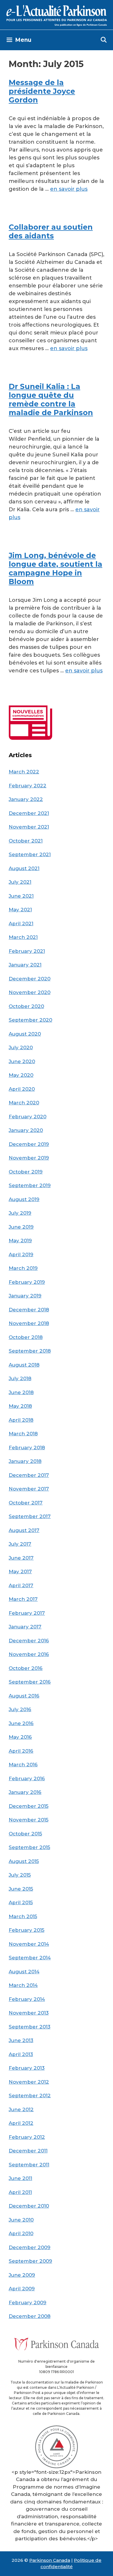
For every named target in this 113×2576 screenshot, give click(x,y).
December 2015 (29, 1806)
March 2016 (23, 1765)
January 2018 (25, 1461)
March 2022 (24, 772)
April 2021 (21, 924)
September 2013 (30, 2027)
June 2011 (20, 2178)
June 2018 (21, 1392)
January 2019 (25, 1296)
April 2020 (22, 1089)
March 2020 (24, 1103)
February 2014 (27, 1999)
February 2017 (27, 1613)
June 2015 (21, 1889)
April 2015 (21, 1902)
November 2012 (29, 2082)
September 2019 (30, 1185)
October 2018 (26, 1337)
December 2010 (29, 2206)
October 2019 (26, 1172)
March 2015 (23, 1916)
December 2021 (29, 813)
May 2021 (20, 910)
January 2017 (25, 1627)
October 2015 (25, 1834)
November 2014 (29, 1944)
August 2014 (24, 1972)
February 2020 (28, 1117)
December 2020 (30, 979)
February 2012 (27, 2137)
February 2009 (28, 2303)
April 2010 (21, 2233)
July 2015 (20, 1875)
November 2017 (29, 1489)
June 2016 (21, 1723)
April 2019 (21, 1254)
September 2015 (29, 1847)
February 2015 (27, 1930)
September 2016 (30, 1682)
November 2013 (29, 2013)
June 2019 (21, 1227)
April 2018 (21, 1420)
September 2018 (30, 1351)
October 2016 (26, 1668)
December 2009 (30, 2247)
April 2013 (21, 2054)
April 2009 (22, 2289)
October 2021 (26, 841)
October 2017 (26, 1503)
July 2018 (20, 1378)
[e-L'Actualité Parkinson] (57, 15)
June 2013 (21, 2040)
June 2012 (21, 2109)
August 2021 (24, 868)
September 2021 (30, 854)
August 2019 (24, 1199)
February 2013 (27, 2068)
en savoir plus (69, 189)
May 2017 (20, 1571)
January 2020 (26, 1130)
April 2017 (21, 1585)
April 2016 (21, 1751)
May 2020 (21, 1075)
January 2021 (25, 965)
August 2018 (24, 1365)
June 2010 (21, 2220)
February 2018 (27, 1448)
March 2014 (23, 1985)
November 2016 (29, 1654)
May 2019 (20, 1241)
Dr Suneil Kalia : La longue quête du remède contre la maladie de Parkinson (51, 399)
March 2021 (23, 937)
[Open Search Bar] (104, 40)
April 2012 (21, 2123)
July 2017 (20, 1544)
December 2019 (29, 1144)
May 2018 (20, 1406)
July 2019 (20, 1213)
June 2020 (22, 1061)
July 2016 (20, 1709)
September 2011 (29, 2165)
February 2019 (27, 1282)
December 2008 (30, 2316)
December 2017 (29, 1475)
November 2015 (29, 1820)
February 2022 (28, 786)
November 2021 (29, 827)
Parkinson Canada (50, 2560)
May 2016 (20, 1737)
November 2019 (29, 1158)
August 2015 (24, 1861)
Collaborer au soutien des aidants (51, 231)
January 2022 (26, 799)
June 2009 (22, 2275)
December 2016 (29, 1641)
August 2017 (24, 1530)
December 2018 (29, 1310)
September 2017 (30, 1516)
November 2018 (29, 1323)
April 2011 (20, 2192)
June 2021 (21, 896)
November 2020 (30, 992)
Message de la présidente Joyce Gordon (42, 91)
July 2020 (21, 1047)
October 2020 (26, 1006)
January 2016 (25, 1792)
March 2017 (23, 1599)
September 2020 (30, 1020)
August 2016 (24, 1696)
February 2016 (27, 1778)
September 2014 (30, 1958)
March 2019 (23, 1268)
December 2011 (28, 2151)
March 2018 (23, 1434)
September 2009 (30, 2261)
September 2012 (30, 2096)
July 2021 (20, 882)
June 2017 (21, 1558)
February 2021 (27, 951)
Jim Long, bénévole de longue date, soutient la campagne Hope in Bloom (55, 568)
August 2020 (25, 1034)
